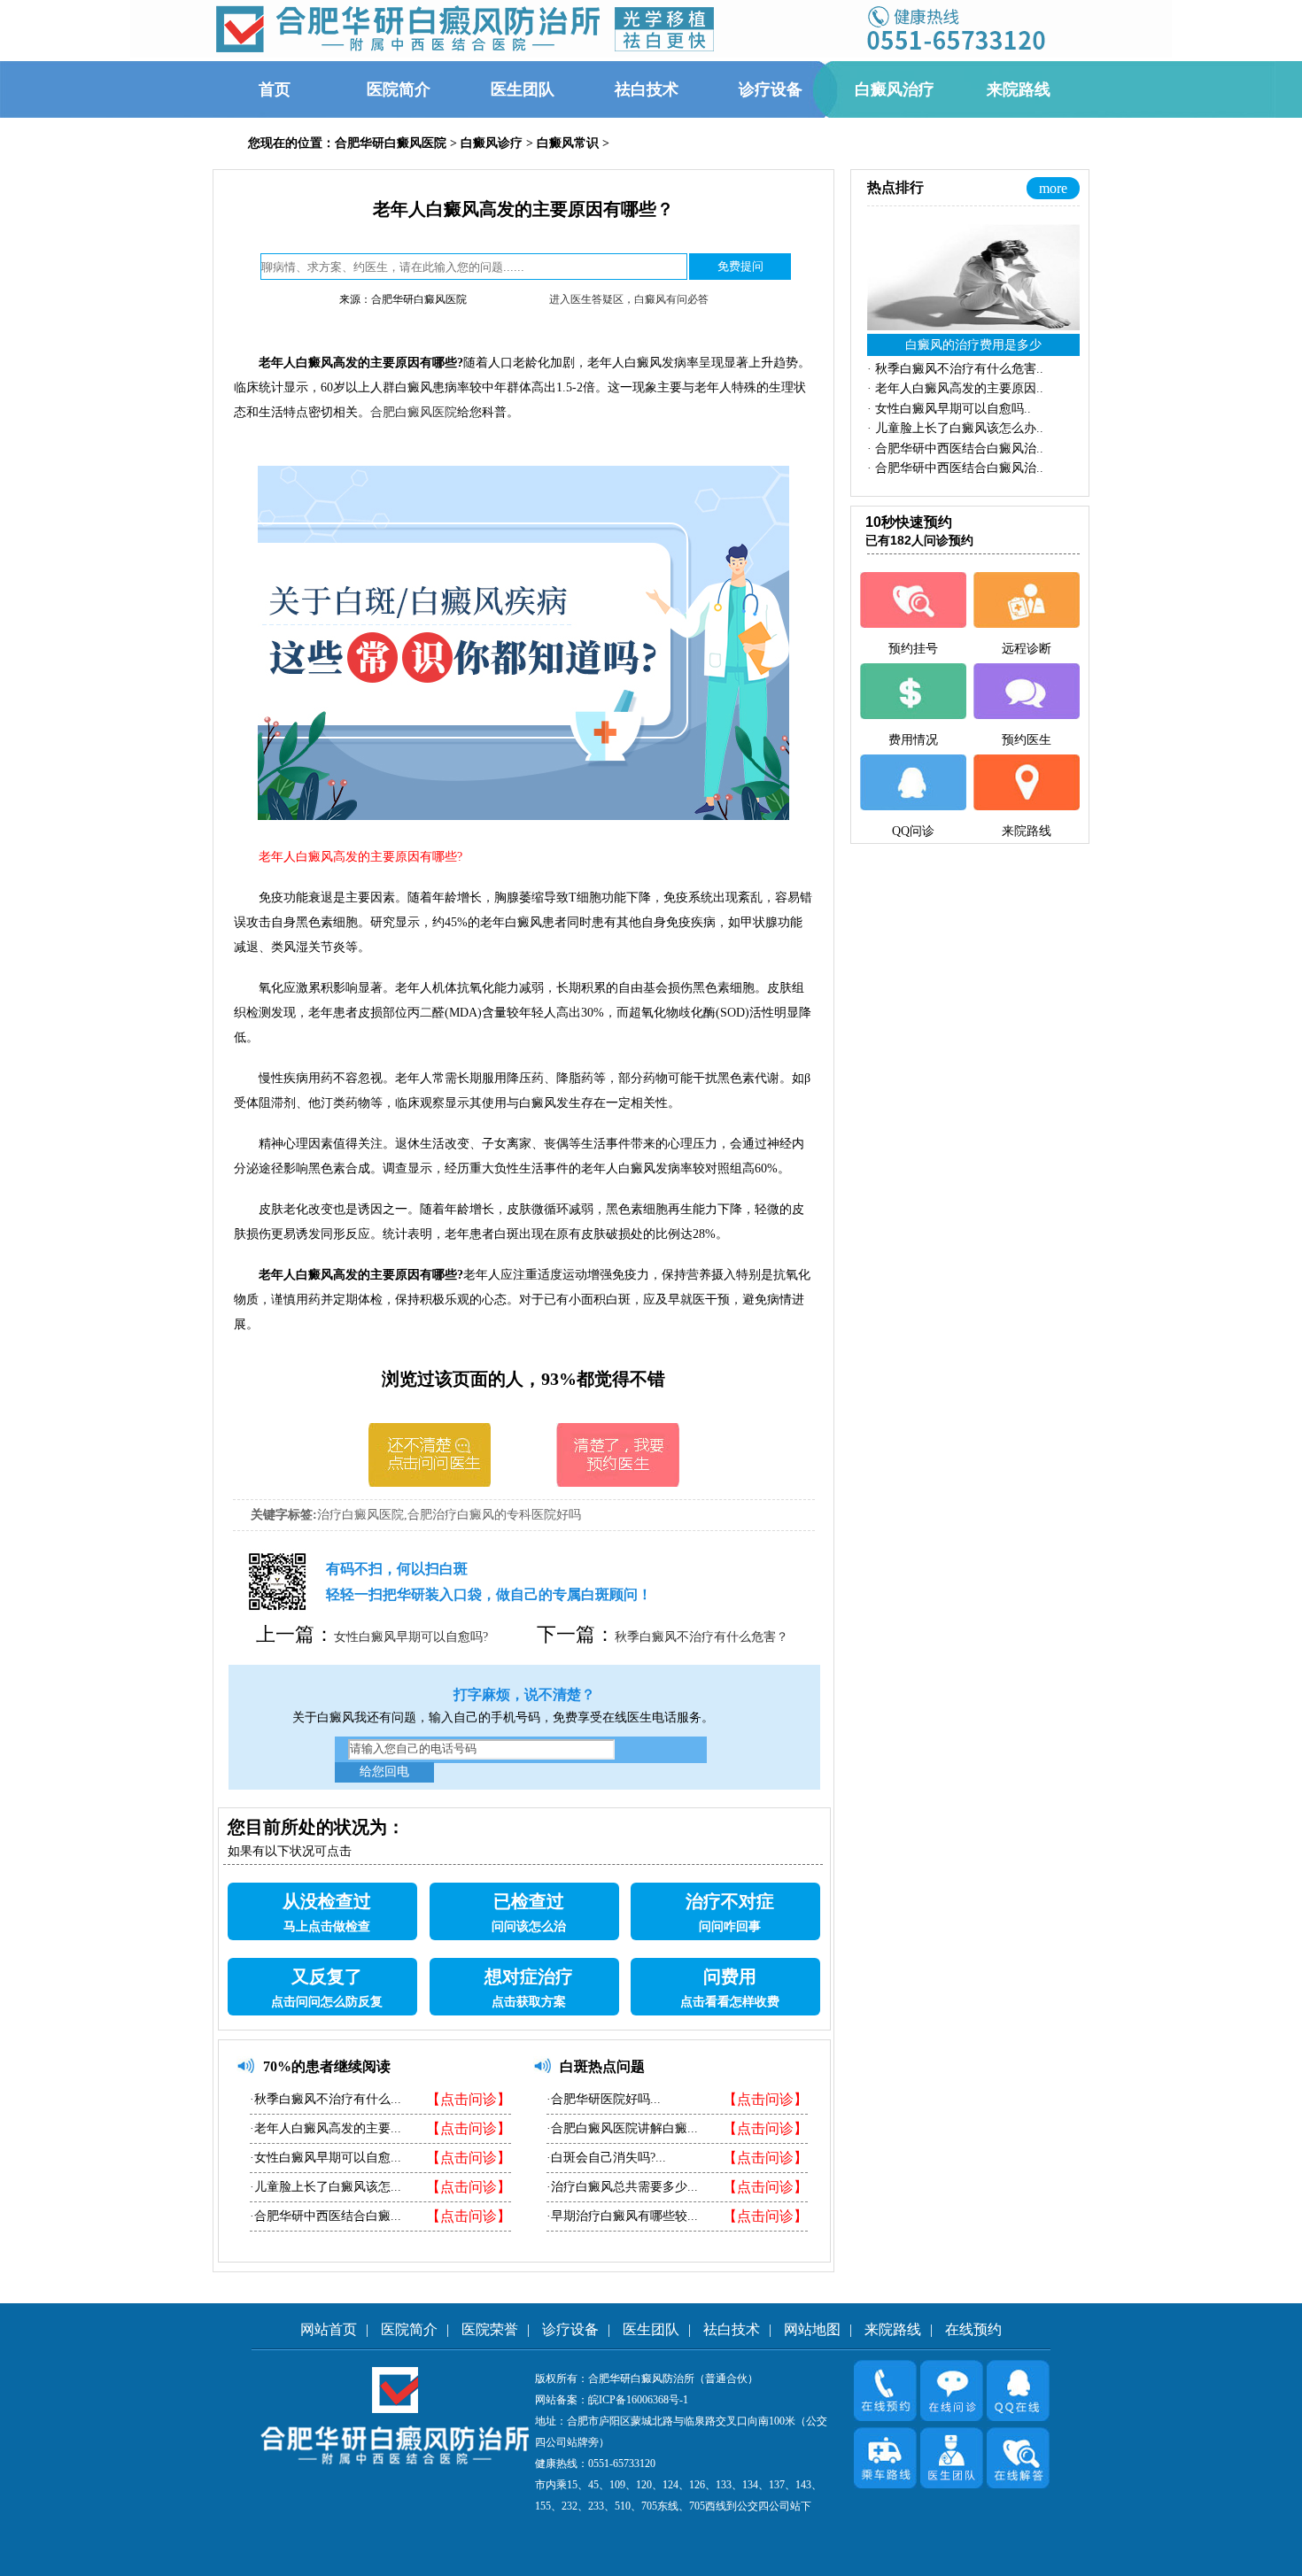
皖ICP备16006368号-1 (638, 2400)
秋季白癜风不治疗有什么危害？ (701, 1637)
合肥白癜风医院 (414, 412)
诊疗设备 (570, 2329)
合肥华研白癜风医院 (391, 143)
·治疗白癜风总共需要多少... (622, 2187)
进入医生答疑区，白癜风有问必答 (629, 299)
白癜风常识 (568, 143)
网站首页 (329, 2329)
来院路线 (893, 2329)
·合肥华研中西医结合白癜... (325, 2216)
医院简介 (409, 2329)
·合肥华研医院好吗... (604, 2099)
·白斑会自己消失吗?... (606, 2158)
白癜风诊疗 (492, 143)
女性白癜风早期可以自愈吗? (411, 1637)
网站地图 (812, 2329)
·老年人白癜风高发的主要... (325, 2128)
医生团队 (651, 2329)
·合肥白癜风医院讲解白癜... (622, 2128)
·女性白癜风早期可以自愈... (325, 2158)
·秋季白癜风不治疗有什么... (325, 2099)
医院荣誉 (490, 2329)
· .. (955, 369)
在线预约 (973, 2329)
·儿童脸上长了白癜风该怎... (325, 2187)
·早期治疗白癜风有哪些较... (622, 2216)
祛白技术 (732, 2329)
